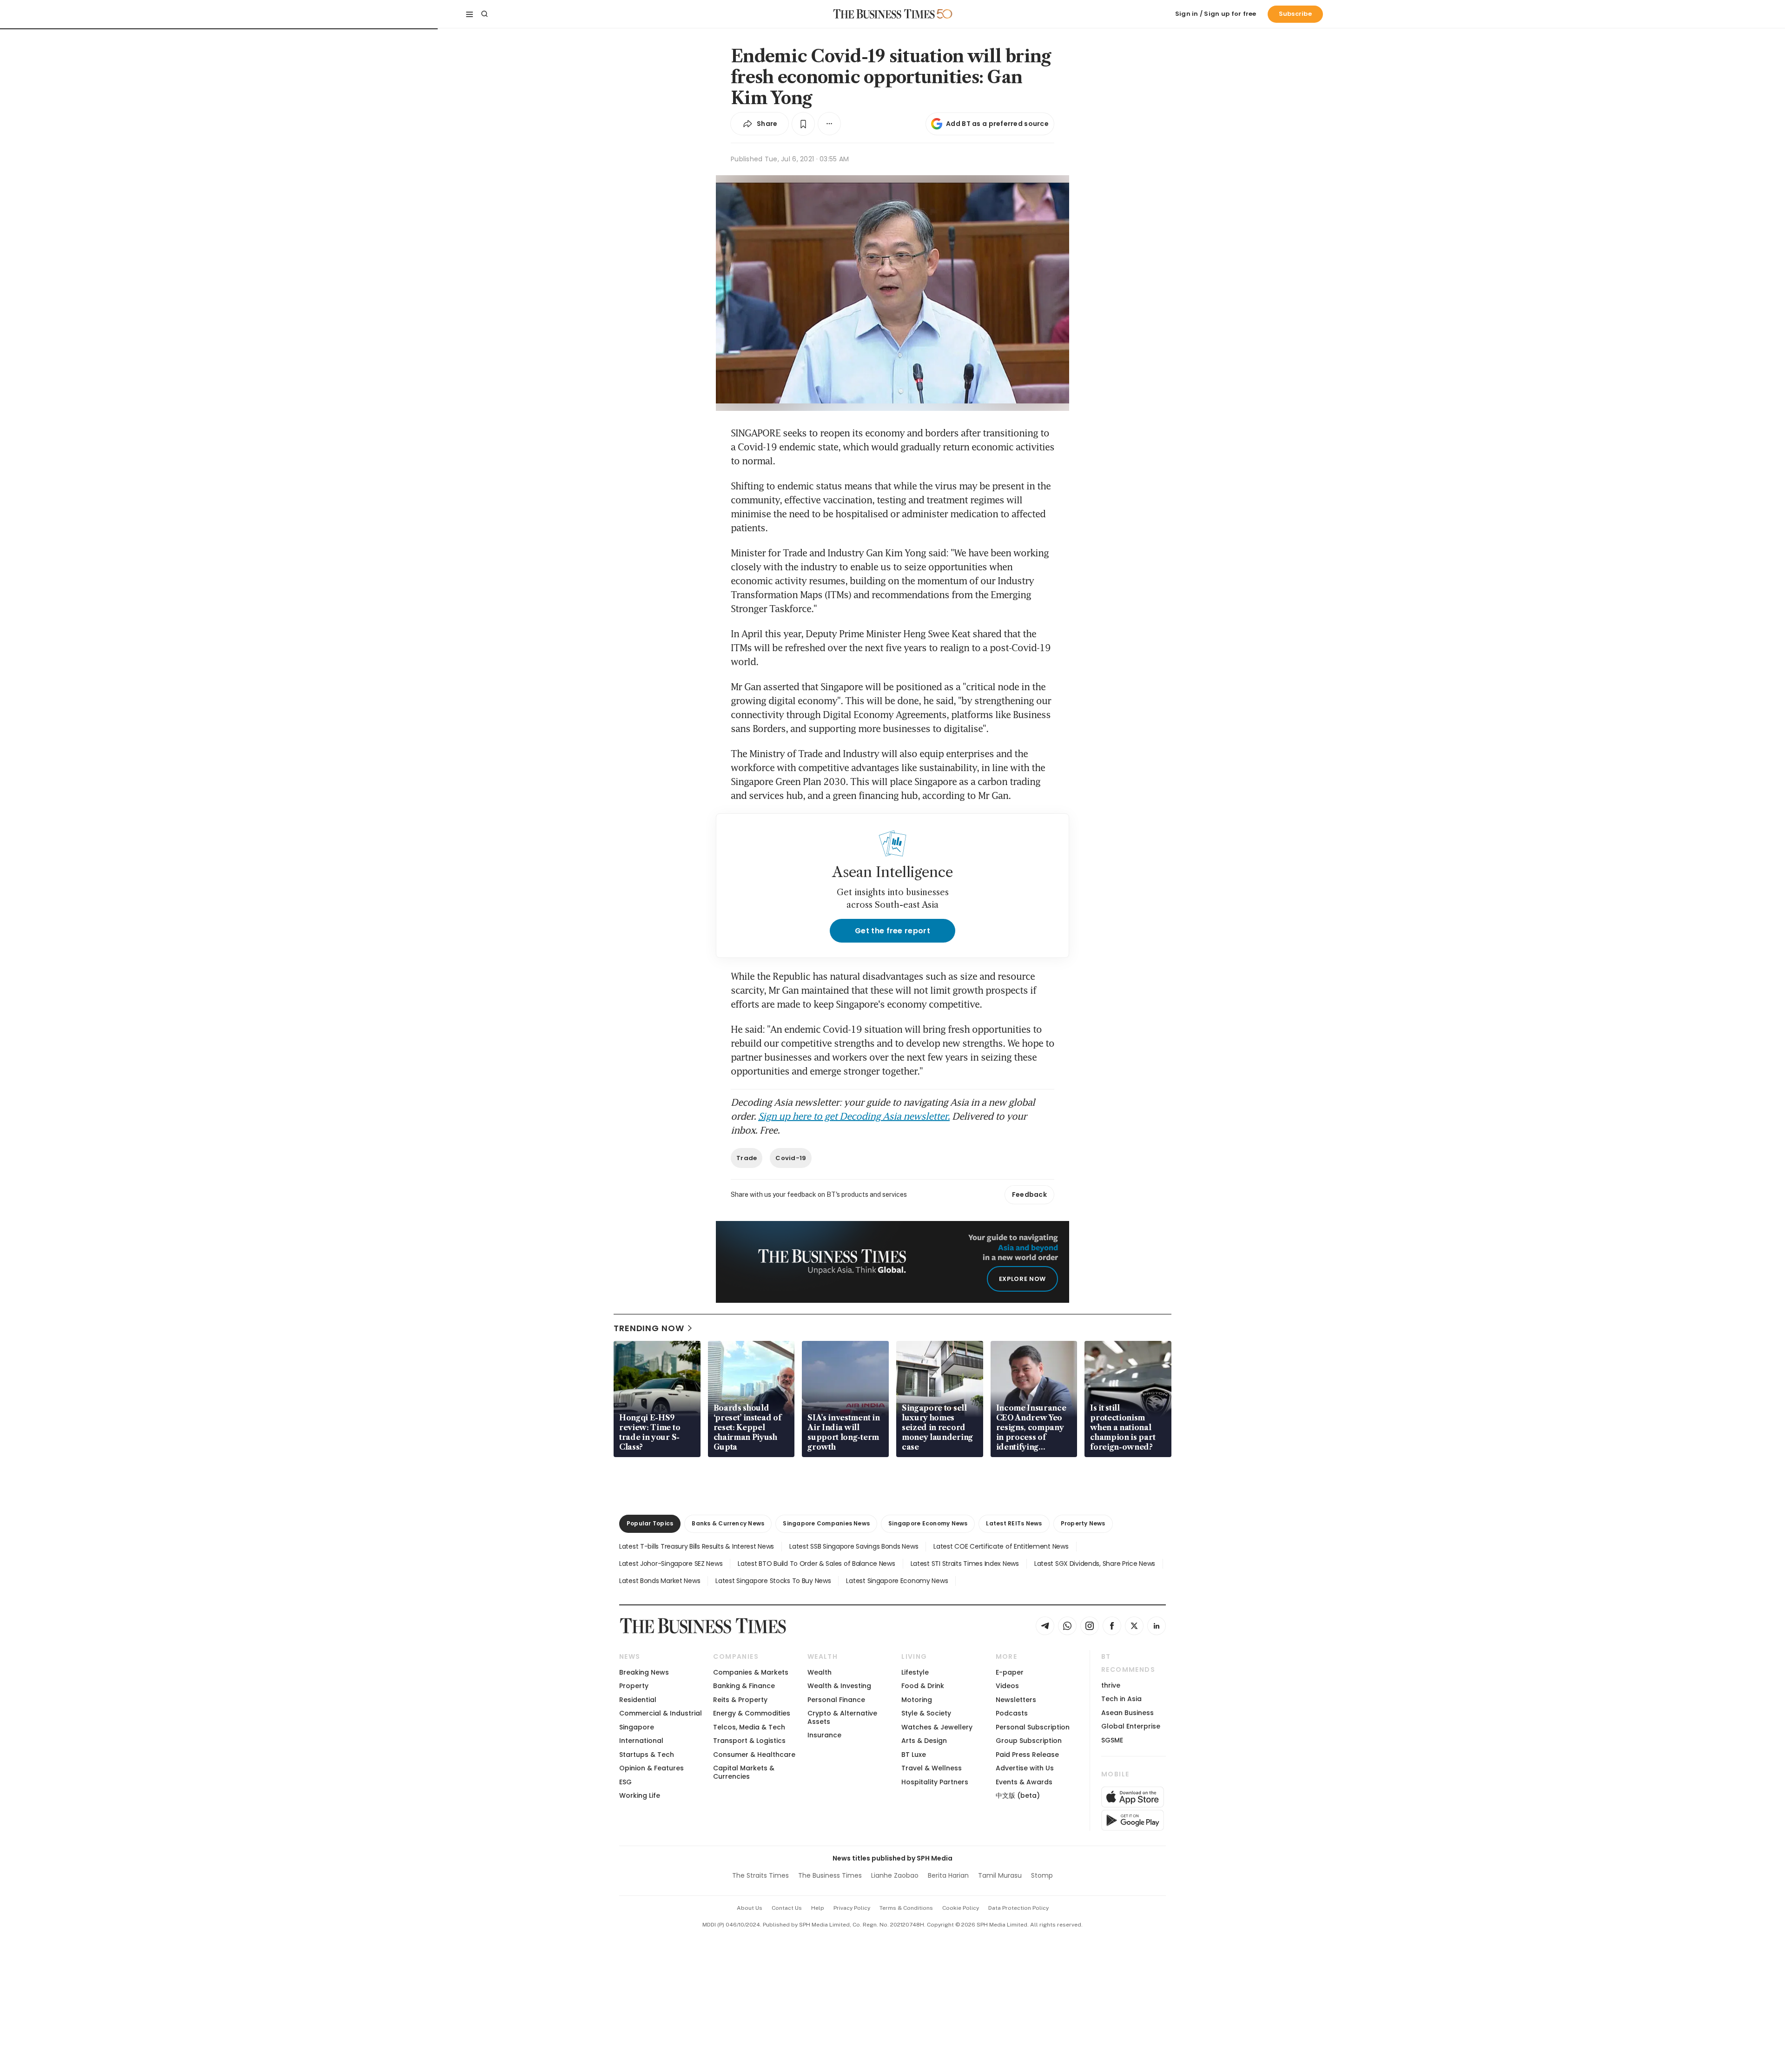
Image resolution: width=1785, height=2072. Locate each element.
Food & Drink (923, 1686)
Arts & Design (924, 1741)
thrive (1111, 1685)
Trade (747, 1158)
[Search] (484, 14)
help (818, 1908)
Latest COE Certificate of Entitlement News (1001, 1546)
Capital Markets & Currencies (744, 1772)
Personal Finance (836, 1700)
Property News (1083, 1523)
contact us (787, 1908)
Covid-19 (791, 1158)
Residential (638, 1700)
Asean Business (1127, 1713)
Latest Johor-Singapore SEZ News (671, 1564)
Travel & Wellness (932, 1768)
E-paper (1010, 1672)
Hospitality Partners (935, 1782)
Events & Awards (1024, 1782)
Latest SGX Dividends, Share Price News (1095, 1564)
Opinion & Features (651, 1768)
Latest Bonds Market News (660, 1581)
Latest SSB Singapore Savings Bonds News (854, 1546)
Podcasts (1012, 1713)
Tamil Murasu (1000, 1875)
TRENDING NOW (649, 1328)
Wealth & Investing (839, 1686)
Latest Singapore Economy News (897, 1581)
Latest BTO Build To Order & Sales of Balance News (816, 1564)
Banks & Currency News (728, 1523)
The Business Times (830, 1875)
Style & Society (926, 1713)
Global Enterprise (1131, 1726)
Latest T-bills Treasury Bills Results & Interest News (697, 1546)
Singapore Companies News (826, 1523)
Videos (1007, 1686)
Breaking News (644, 1672)
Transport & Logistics (749, 1741)
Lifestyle (915, 1672)
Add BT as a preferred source (997, 124)
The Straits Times (760, 1875)
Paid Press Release (1027, 1755)
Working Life (640, 1795)
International (641, 1741)
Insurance (824, 1735)
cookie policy (961, 1908)
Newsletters (1016, 1700)
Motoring (917, 1700)
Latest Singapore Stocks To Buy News (773, 1581)
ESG (625, 1782)
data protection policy (1018, 1908)
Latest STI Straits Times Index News (965, 1564)
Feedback (1029, 1194)
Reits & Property (740, 1700)
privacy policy (852, 1908)
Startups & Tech (647, 1755)
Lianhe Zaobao (895, 1875)
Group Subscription (1029, 1741)
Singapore (637, 1727)
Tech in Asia (1121, 1699)
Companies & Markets (751, 1672)
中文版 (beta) (1018, 1795)
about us (750, 1908)
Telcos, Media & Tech (749, 1727)
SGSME (1112, 1740)
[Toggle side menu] (469, 14)
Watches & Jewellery (937, 1727)
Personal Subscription (1033, 1727)
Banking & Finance (744, 1686)
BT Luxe (914, 1755)
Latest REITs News (1014, 1523)
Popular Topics (650, 1523)
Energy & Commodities (752, 1713)
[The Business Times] (884, 14)
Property (634, 1686)
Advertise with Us (1025, 1768)
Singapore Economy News (928, 1523)
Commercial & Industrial (661, 1713)
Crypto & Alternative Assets (842, 1717)
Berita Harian (948, 1875)
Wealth (820, 1672)
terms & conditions (906, 1908)
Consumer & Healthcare (754, 1755)
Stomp (1042, 1875)
